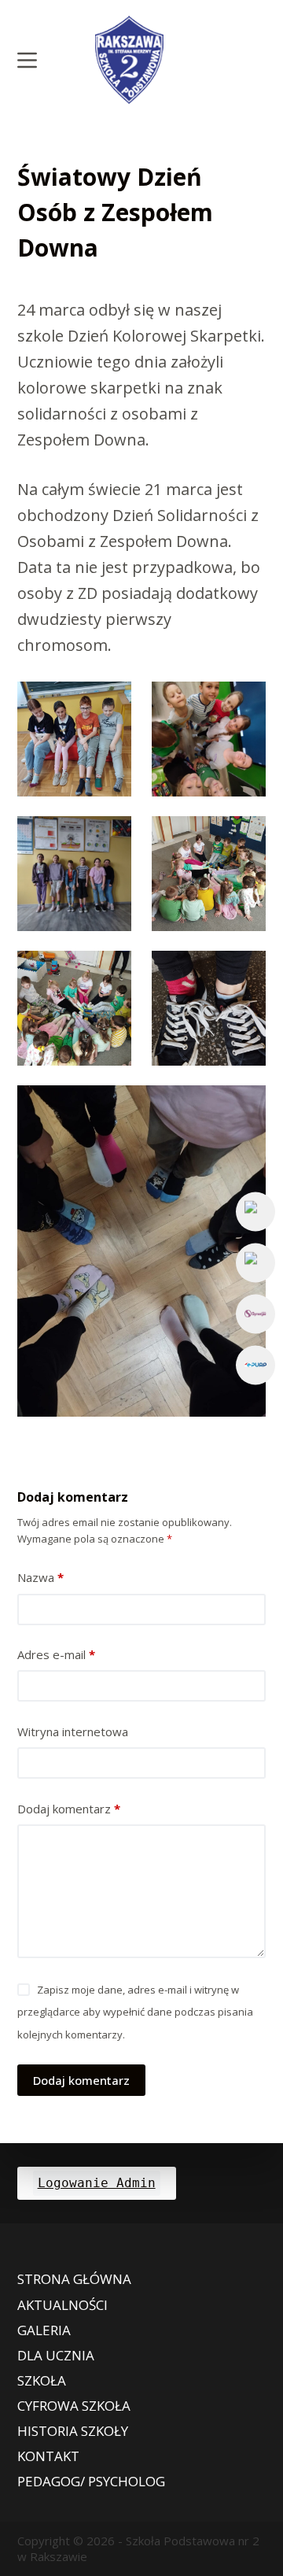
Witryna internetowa (73, 1732)
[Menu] (27, 60)
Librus (255, 1314)
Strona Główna (74, 2279)
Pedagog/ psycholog (91, 2482)
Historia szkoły (73, 2431)
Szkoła (42, 2381)
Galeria (44, 2330)
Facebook (255, 1211)
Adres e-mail (56, 1654)
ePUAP (255, 1365)
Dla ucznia (56, 2356)
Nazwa (40, 1577)
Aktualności (62, 2305)
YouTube (255, 1262)
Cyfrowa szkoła (74, 2406)
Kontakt (48, 2456)
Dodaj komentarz (69, 1809)
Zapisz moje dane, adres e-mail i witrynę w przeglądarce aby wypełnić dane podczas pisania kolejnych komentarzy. (135, 2012)
